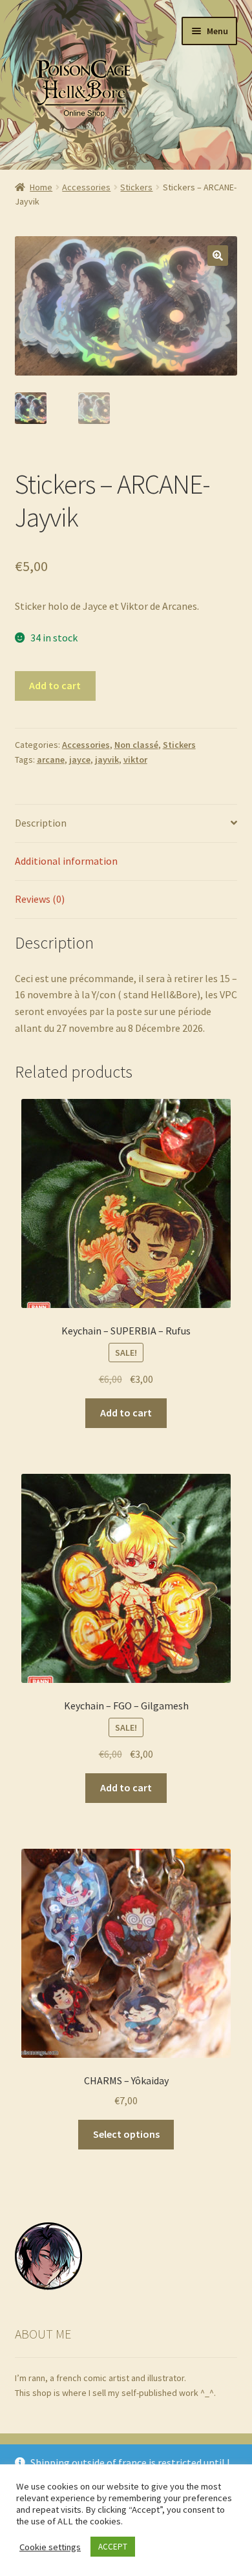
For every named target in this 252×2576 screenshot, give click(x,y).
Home (41, 187)
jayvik (107, 760)
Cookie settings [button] (50, 2547)
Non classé (136, 745)
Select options (126, 2134)
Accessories (86, 187)
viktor (135, 760)
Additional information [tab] (66, 861)
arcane (51, 760)
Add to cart (55, 685)
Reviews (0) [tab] (40, 899)
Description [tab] (41, 823)
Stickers (136, 187)
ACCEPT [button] (113, 2547)
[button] (218, 256)
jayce (80, 760)
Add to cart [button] (126, 1413)
